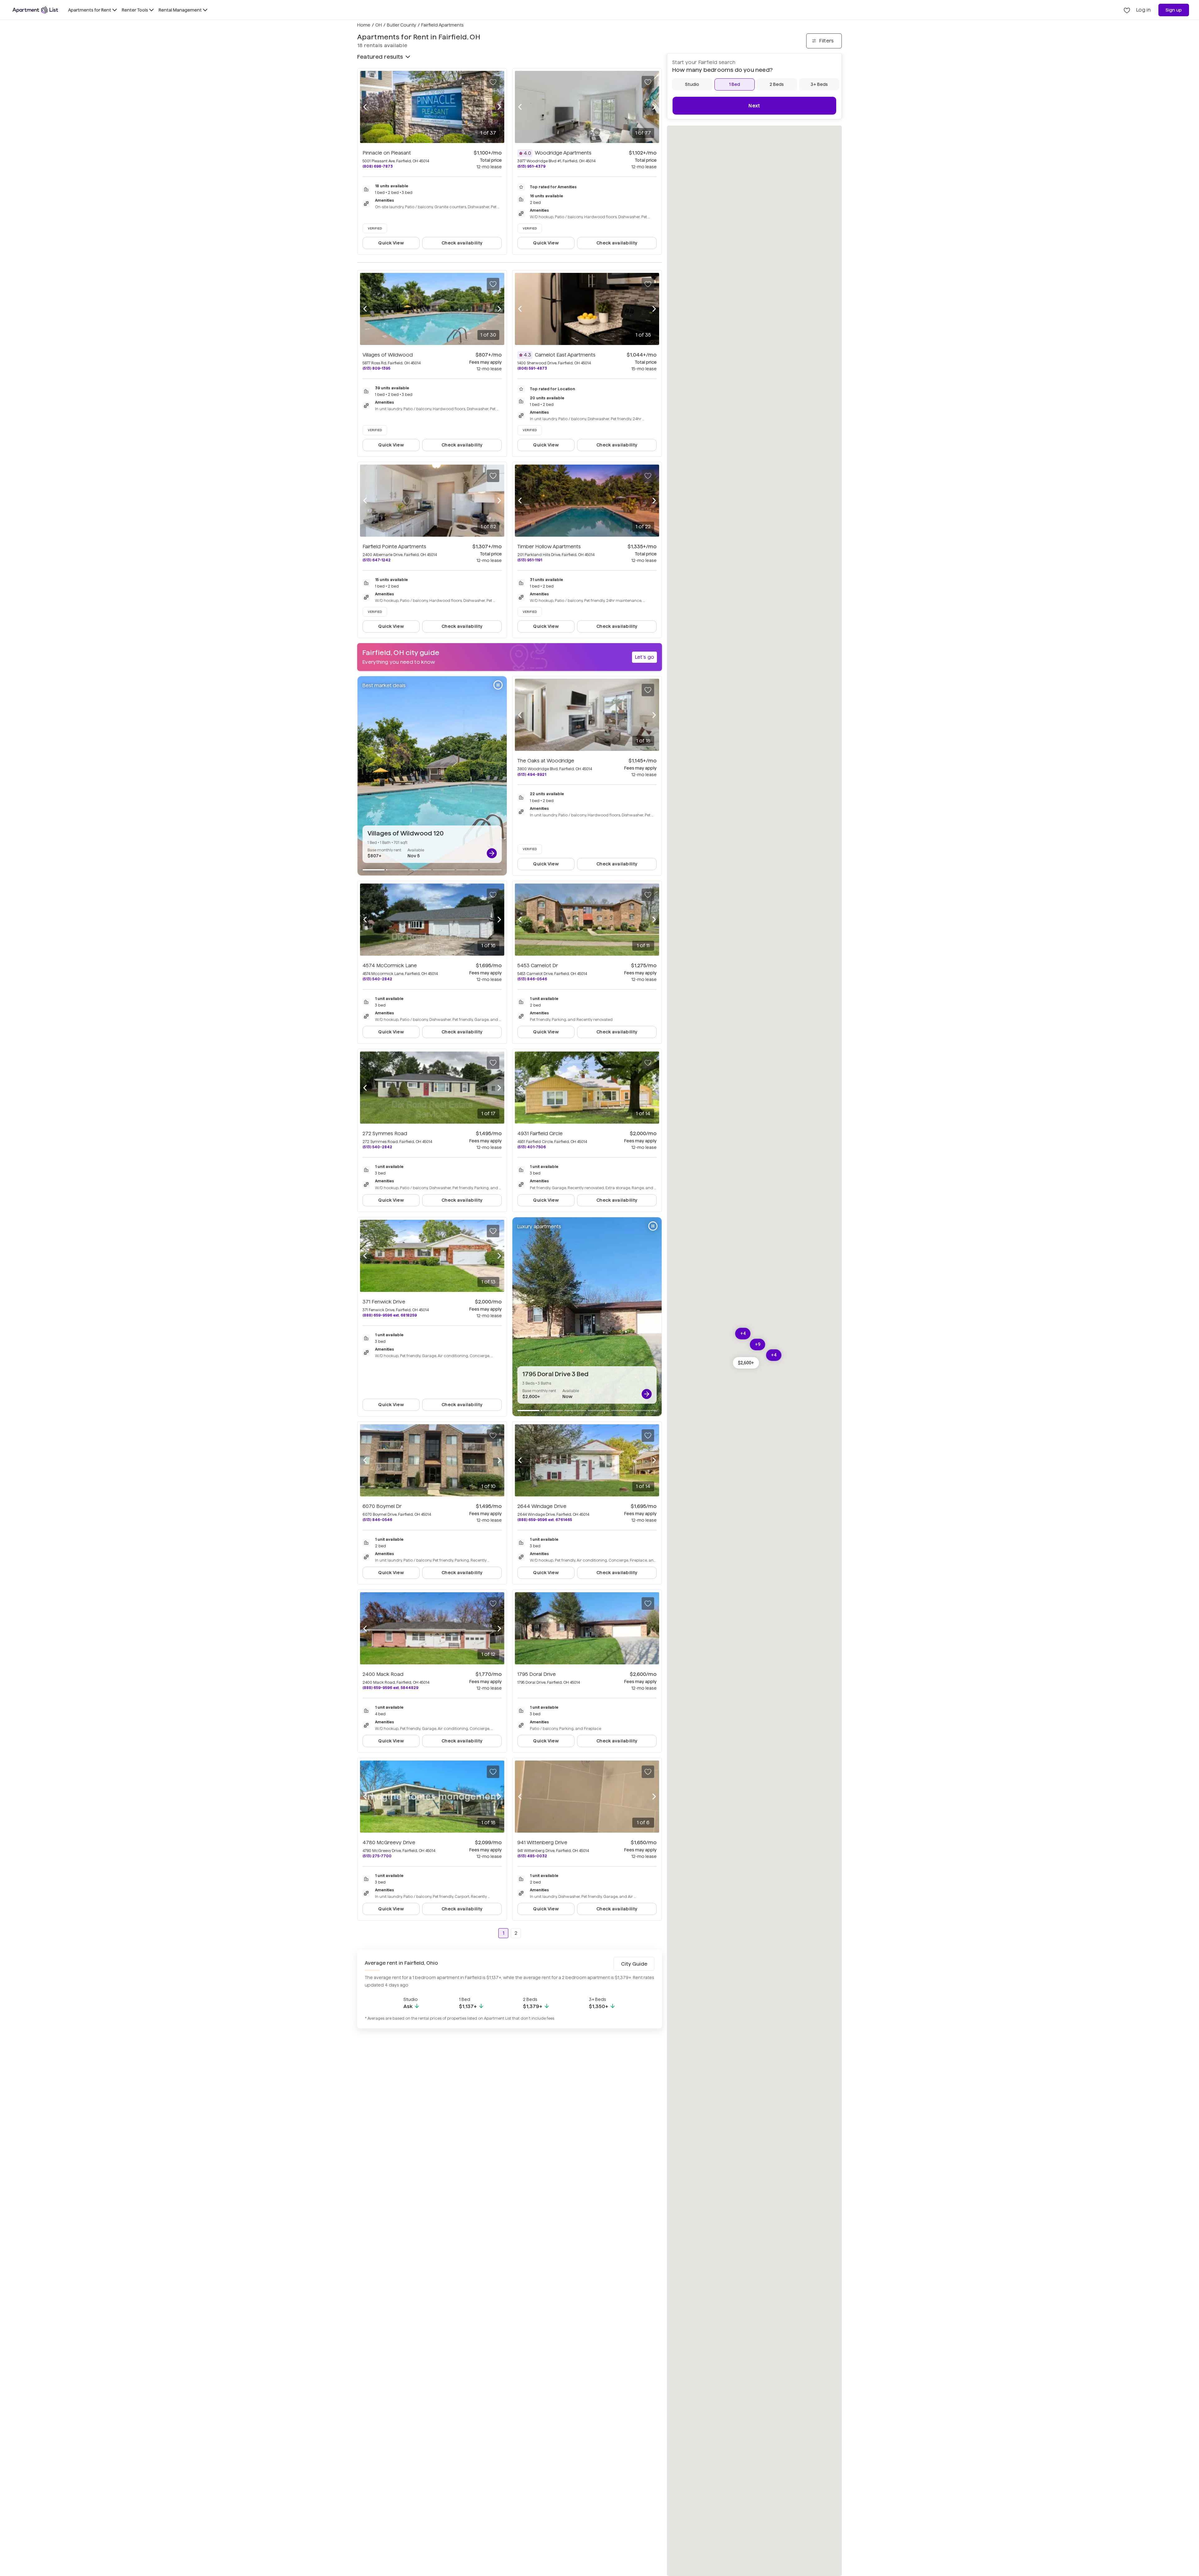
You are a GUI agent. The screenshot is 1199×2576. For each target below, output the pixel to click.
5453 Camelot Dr (538, 965)
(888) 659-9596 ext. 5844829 (390, 1688)
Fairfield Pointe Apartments (394, 547)
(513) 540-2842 (377, 979)
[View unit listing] (492, 853)
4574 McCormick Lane (390, 965)
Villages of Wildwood (388, 355)
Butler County (402, 25)
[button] (746, 1363)
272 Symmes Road (385, 1133)
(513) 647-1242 (377, 560)
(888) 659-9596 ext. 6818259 (390, 1315)
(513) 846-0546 (532, 979)
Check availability (462, 243)
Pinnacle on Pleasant (387, 153)
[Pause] (498, 685)
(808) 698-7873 (378, 166)
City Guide (634, 1964)
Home (364, 25)
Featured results (380, 57)
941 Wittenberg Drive (542, 1842)
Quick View (391, 243)
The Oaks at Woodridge (546, 761)
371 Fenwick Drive (384, 1302)
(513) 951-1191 (530, 560)
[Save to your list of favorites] (493, 82)
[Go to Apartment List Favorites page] (1127, 10)
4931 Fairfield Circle (540, 1133)
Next (754, 106)
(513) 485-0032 (532, 1856)
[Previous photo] (365, 107)
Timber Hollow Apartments (549, 547)
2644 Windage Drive (542, 1506)
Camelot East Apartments (565, 355)
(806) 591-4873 (532, 368)
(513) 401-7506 (532, 1147)
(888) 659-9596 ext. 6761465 (545, 1520)
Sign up (1174, 10)
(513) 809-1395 (376, 368)
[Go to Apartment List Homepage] (35, 10)
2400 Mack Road (383, 1674)
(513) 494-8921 (532, 774)
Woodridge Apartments (563, 153)
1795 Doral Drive (537, 1674)
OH (379, 25)
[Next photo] (499, 107)
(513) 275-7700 (377, 1856)
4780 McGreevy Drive (389, 1842)
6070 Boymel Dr (382, 1506)
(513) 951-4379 (531, 166)
